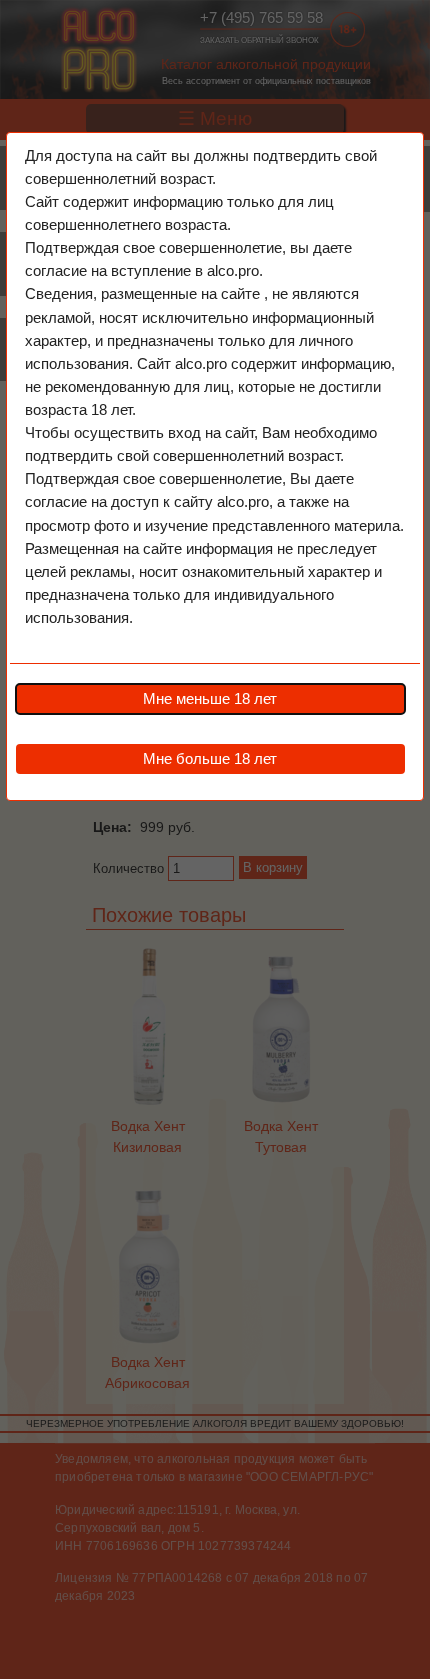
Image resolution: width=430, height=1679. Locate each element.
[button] (210, 699)
